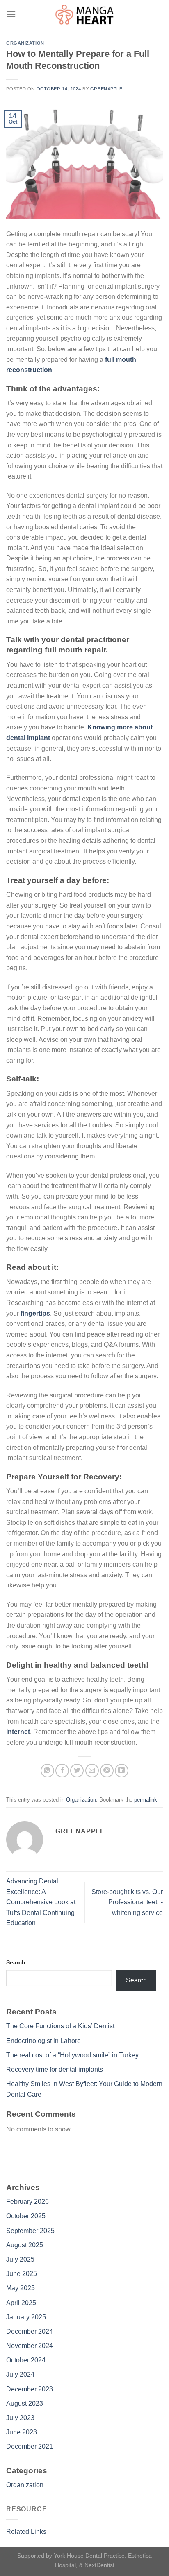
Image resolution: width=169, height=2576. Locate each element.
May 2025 (21, 2288)
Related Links (26, 2532)
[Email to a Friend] (92, 1771)
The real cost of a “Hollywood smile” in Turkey (72, 2055)
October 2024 (26, 2360)
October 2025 (26, 2216)
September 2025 (30, 2231)
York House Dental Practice (89, 2556)
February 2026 (27, 2202)
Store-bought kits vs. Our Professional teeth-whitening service (127, 1902)
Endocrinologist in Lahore (43, 2041)
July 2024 (20, 2374)
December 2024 (30, 2331)
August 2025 (25, 2245)
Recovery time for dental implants (55, 2069)
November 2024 (30, 2346)
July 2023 (20, 2418)
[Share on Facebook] (62, 1771)
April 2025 (21, 2303)
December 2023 (30, 2389)
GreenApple (106, 89)
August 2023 (25, 2403)
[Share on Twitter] (77, 1771)
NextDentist (99, 2565)
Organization (25, 43)
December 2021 (30, 2446)
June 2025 (22, 2274)
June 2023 (22, 2432)
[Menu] (11, 14)
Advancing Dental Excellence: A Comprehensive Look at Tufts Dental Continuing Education (41, 1902)
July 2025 (20, 2259)
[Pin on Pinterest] (107, 1771)
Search (16, 1962)
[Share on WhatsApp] (47, 1771)
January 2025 (26, 2317)
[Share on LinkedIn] (122, 1771)
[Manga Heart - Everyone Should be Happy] (84, 14)
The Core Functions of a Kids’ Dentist (60, 2026)
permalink (146, 1800)
